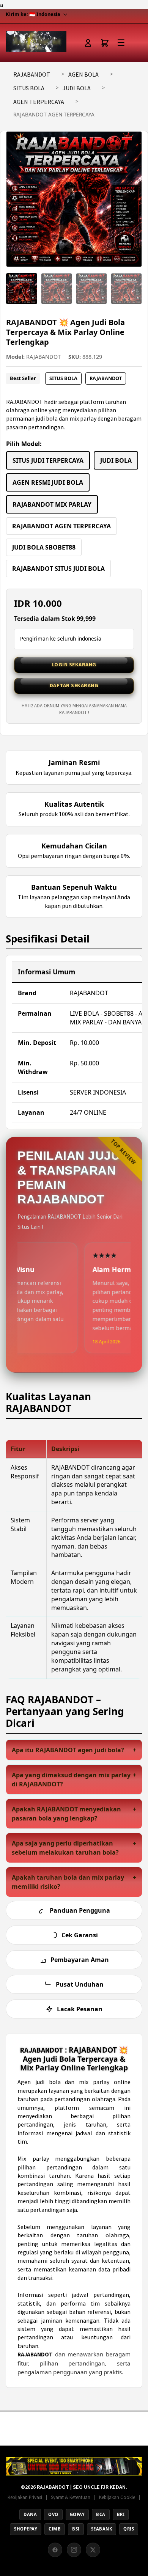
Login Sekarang (74, 664)
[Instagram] (74, 2550)
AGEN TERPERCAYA (39, 102)
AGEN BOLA (83, 74)
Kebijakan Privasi (25, 2497)
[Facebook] (55, 2550)
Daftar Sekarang (74, 685)
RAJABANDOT (32, 74)
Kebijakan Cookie (117, 2497)
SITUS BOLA (29, 88)
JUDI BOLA (77, 88)
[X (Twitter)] (93, 2550)
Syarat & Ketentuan (71, 2497)
